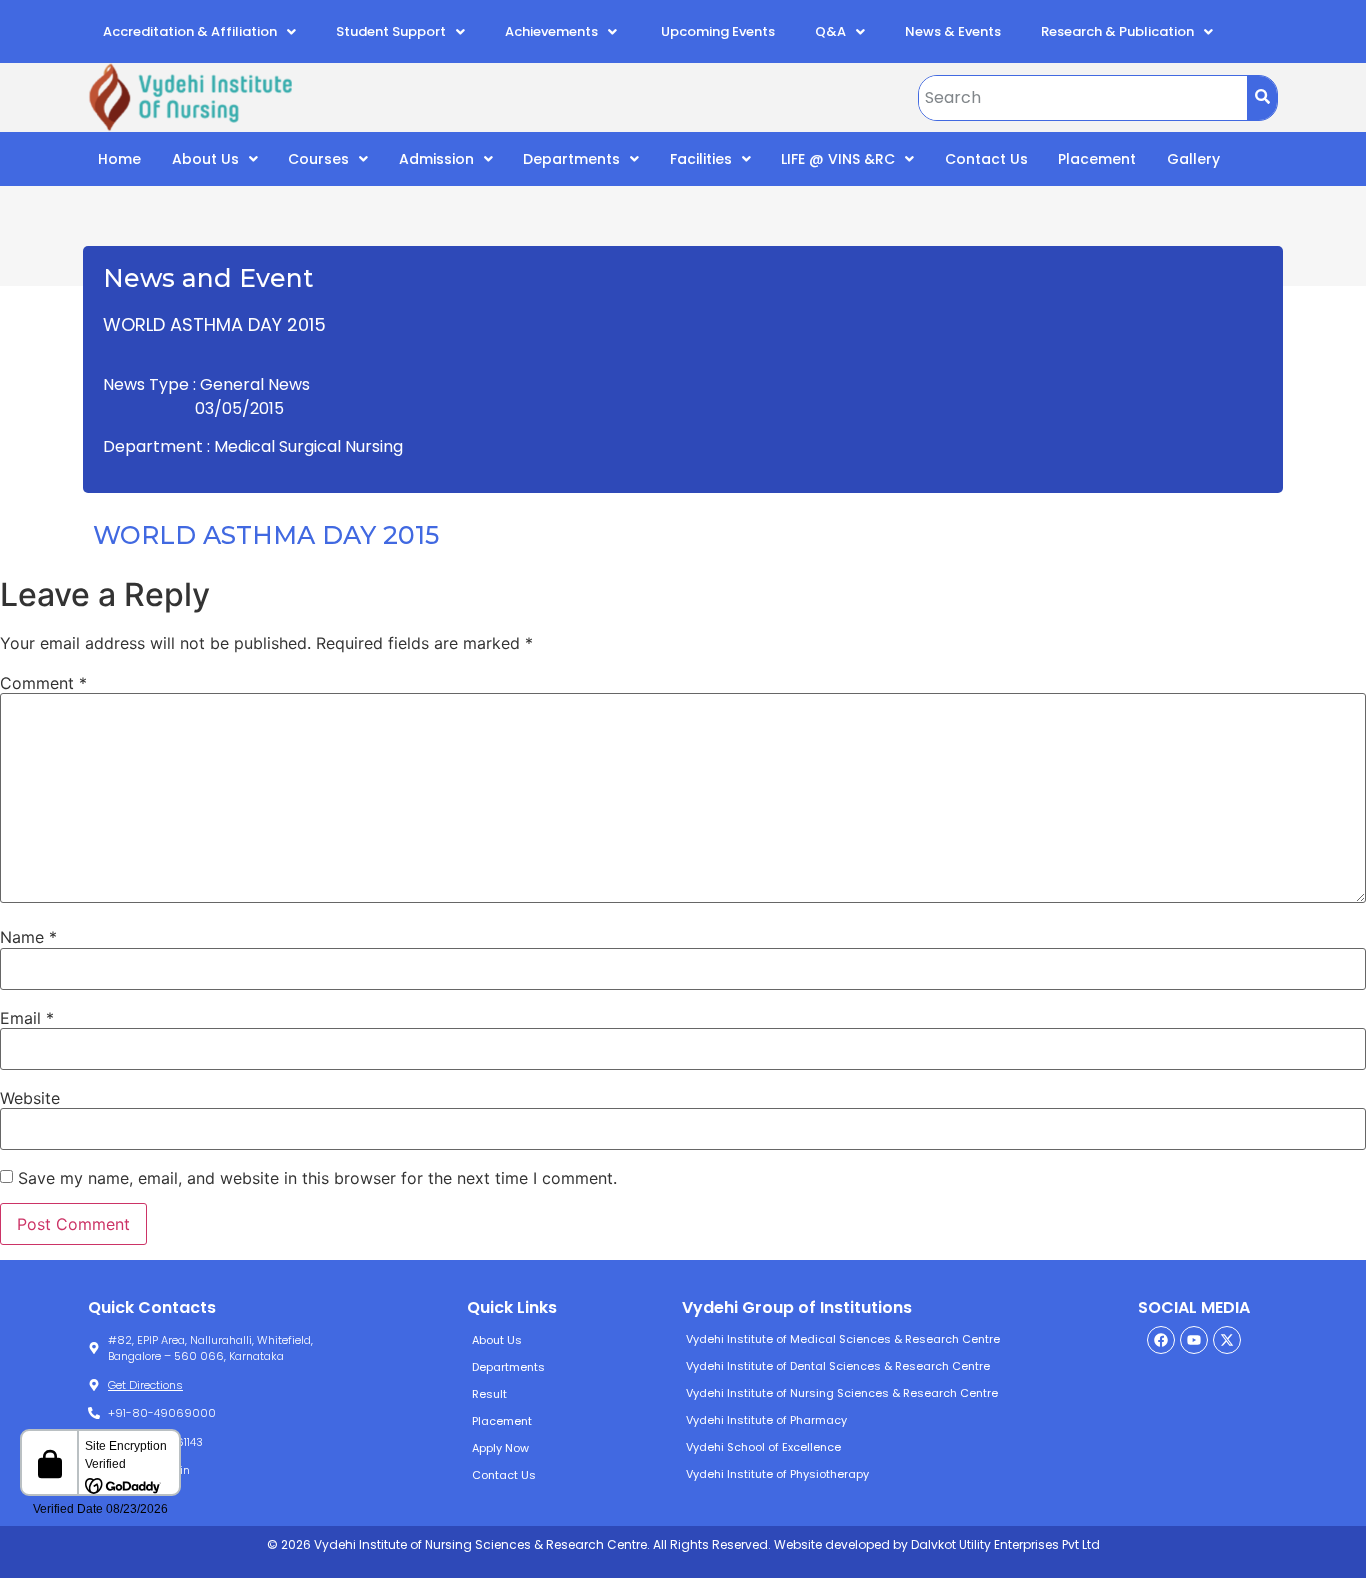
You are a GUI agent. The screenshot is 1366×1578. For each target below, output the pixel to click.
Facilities (701, 159)
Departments (571, 159)
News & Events (953, 31)
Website (30, 1098)
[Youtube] (1194, 1340)
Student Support (391, 31)
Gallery (1193, 159)
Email (27, 1018)
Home (119, 159)
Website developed (830, 1544)
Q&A (830, 31)
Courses (318, 159)
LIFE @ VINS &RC (838, 159)
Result (489, 1394)
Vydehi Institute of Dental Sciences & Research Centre (838, 1366)
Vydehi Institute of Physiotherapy (777, 1474)
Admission (436, 159)
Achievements (551, 31)
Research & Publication (1117, 31)
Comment (43, 683)
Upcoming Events (716, 31)
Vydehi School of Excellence (763, 1447)
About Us (205, 159)
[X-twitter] (1227, 1340)
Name (28, 937)
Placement (1097, 159)
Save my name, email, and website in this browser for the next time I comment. (317, 1178)
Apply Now (500, 1448)
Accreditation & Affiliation (190, 31)
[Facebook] (1161, 1340)
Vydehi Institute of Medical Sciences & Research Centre (843, 1339)
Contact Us (986, 159)
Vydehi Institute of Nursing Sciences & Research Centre (842, 1393)
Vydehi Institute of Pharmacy (766, 1420)
